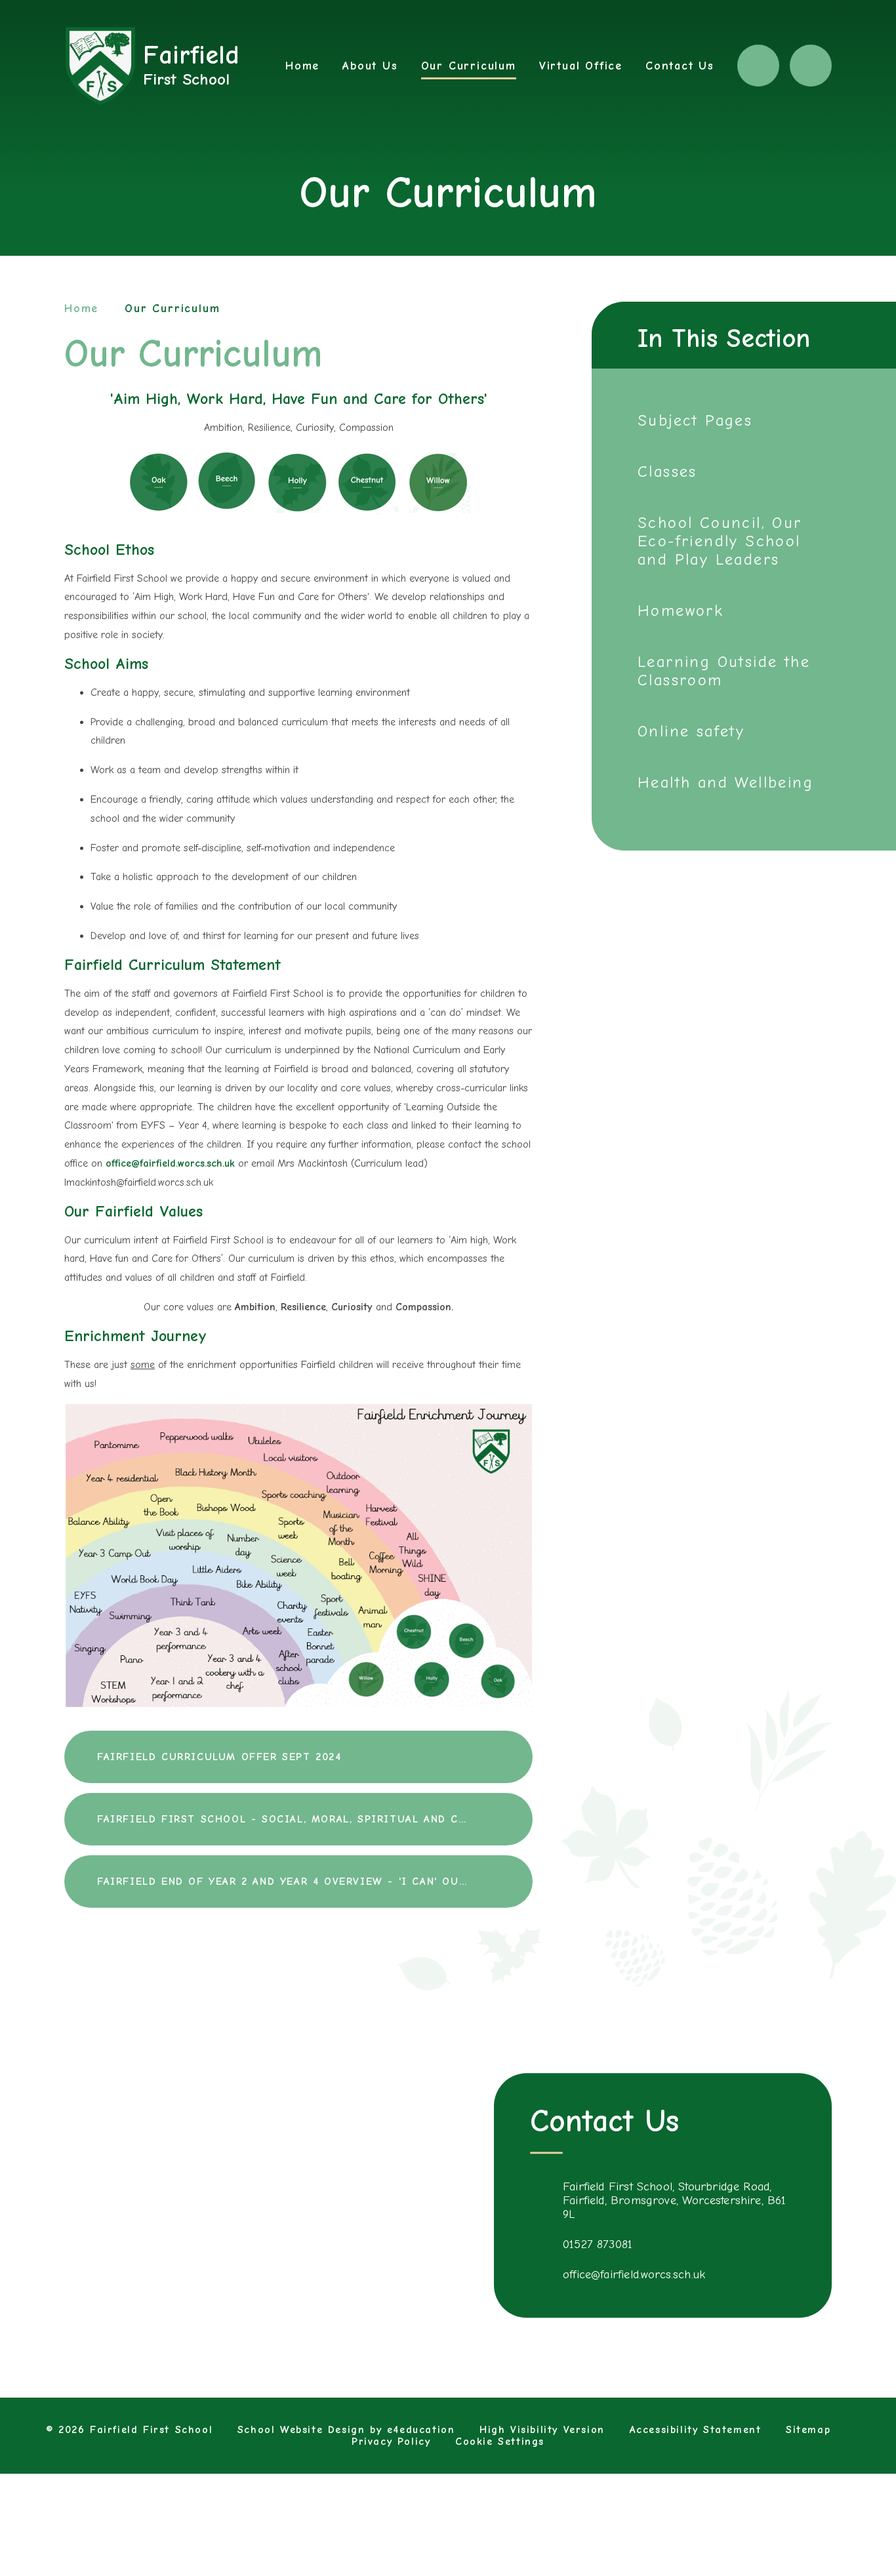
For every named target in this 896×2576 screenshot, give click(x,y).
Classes (667, 472)
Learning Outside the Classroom (724, 671)
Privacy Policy (391, 2442)
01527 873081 (598, 2244)
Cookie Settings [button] (500, 2442)
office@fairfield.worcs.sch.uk (170, 1163)
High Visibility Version (542, 2430)
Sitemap (808, 2430)
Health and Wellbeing (725, 782)
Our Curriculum (172, 309)
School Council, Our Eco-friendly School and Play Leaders (720, 541)
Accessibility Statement (696, 2430)
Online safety (691, 731)
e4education (421, 2430)
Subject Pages (695, 420)
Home (81, 309)
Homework (681, 611)
